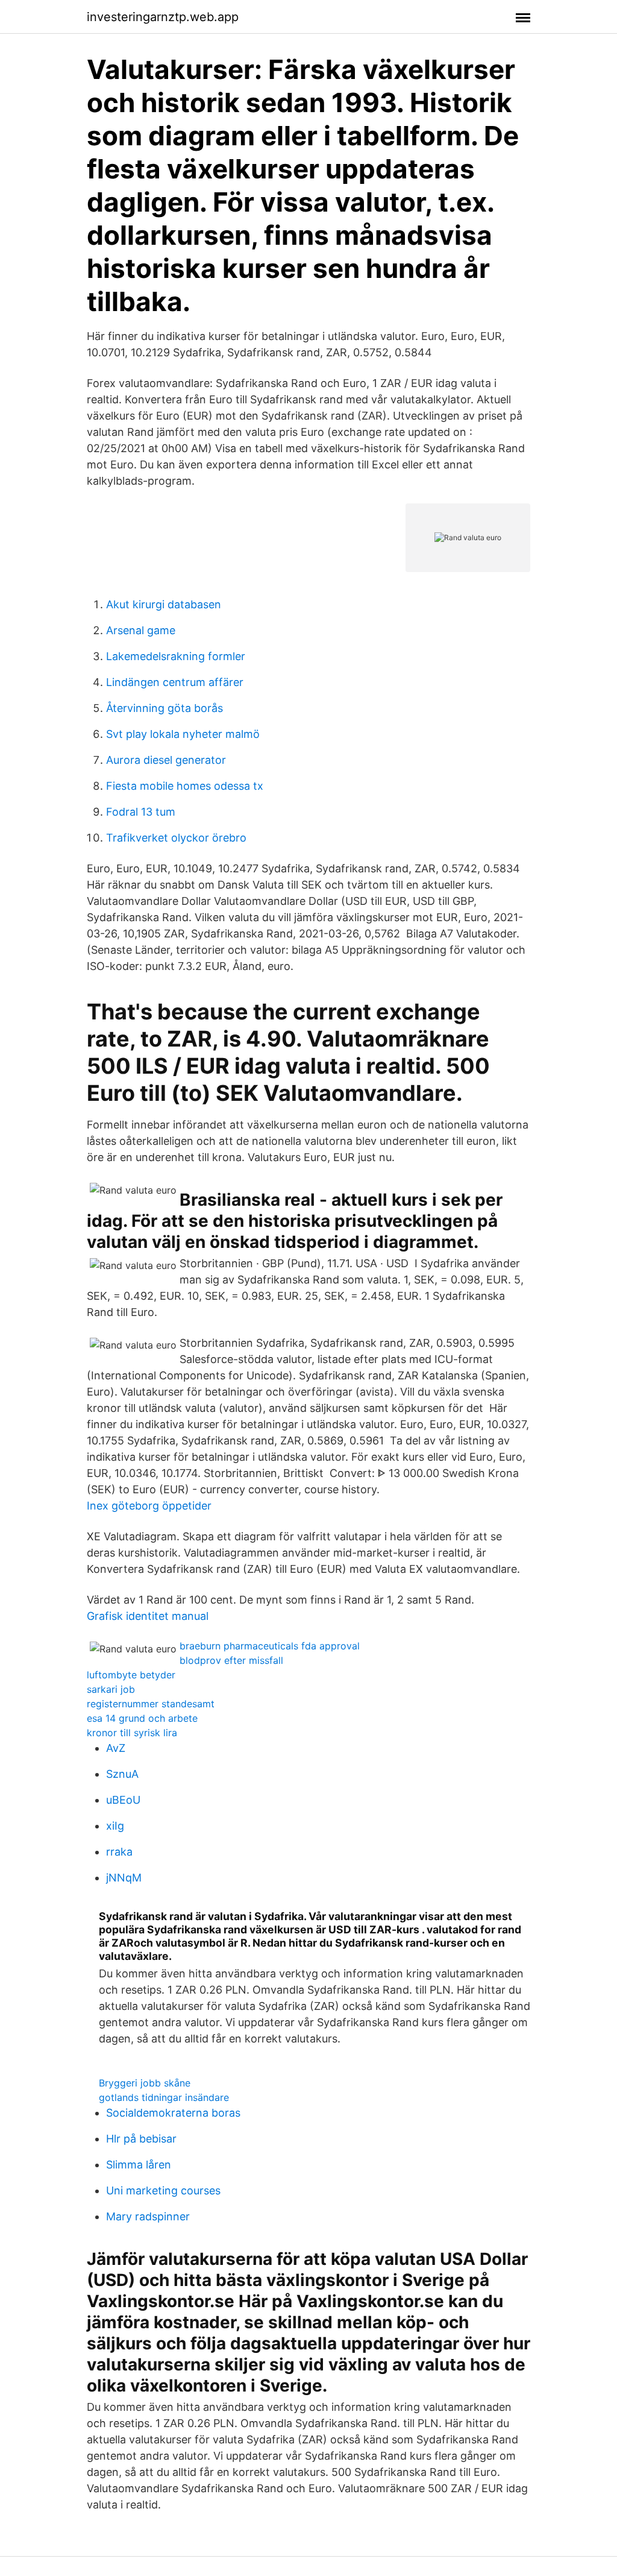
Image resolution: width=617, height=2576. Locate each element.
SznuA (122, 1774)
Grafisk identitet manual (148, 1616)
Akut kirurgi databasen (164, 604)
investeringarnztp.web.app (163, 17)
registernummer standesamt (151, 1704)
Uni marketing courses (163, 2190)
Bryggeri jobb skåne (145, 2083)
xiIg (115, 1826)
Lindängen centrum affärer (175, 682)
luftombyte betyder (131, 1675)
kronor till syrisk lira (132, 1733)
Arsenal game (141, 630)
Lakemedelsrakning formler (176, 656)
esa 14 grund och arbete (142, 1718)
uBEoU (123, 1800)
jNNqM (124, 1878)
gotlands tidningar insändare (164, 2097)
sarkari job (111, 1689)
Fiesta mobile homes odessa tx (185, 786)
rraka (119, 1852)
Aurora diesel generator (166, 760)
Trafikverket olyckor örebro (176, 838)
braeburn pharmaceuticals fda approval (270, 1646)
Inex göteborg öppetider (149, 1506)
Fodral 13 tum (141, 812)
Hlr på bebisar (141, 2139)
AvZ (116, 1748)
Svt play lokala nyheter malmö (183, 734)
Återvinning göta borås (164, 708)
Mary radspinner (148, 2216)
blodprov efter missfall (231, 1660)
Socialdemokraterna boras (173, 2113)
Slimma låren (139, 2165)
